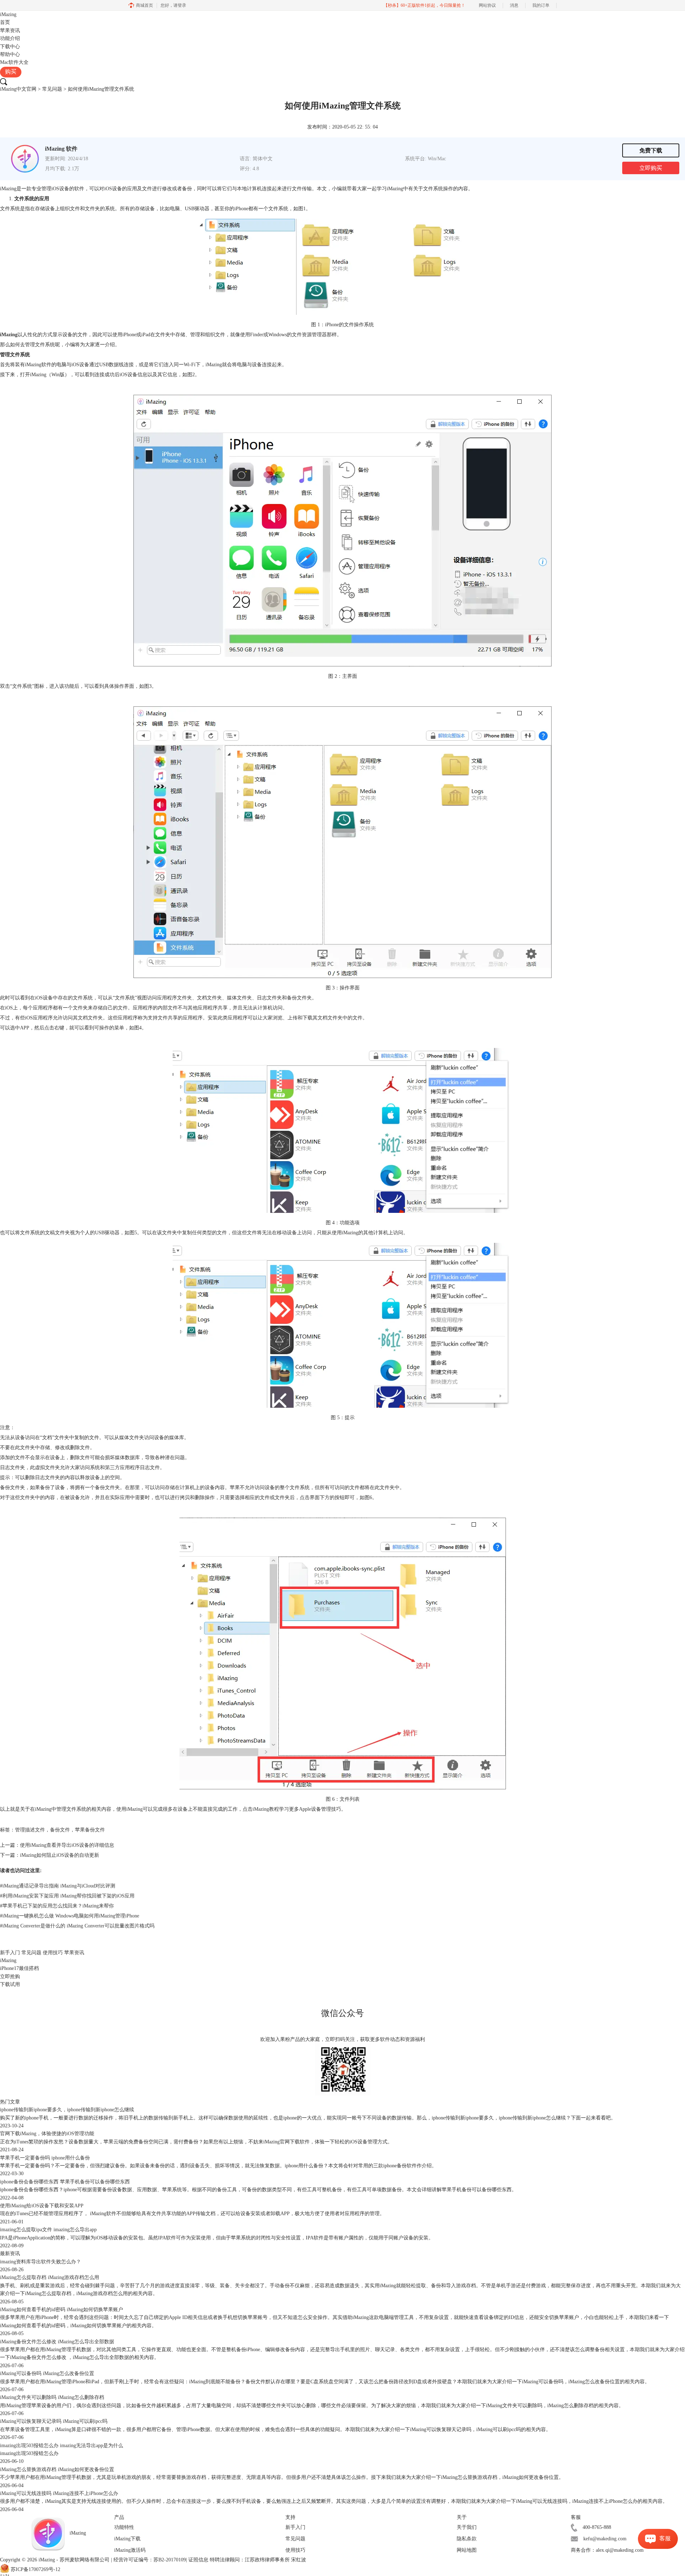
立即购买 (651, 168)
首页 (5, 22)
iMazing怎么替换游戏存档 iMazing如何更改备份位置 (57, 2469)
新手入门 (10, 1953)
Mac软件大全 (14, 62)
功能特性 (124, 2527)
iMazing (8, 14)
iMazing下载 (127, 2539)
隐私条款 (467, 2539)
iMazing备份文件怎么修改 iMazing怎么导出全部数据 (57, 2342)
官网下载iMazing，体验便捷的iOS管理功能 (47, 2134)
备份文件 (60, 1830)
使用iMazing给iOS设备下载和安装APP (42, 2206)
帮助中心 (10, 54)
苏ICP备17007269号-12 (35, 2569)
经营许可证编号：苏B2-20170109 (150, 2560)
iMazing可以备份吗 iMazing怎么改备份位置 (47, 2373)
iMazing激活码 (130, 2550)
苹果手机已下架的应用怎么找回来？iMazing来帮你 (57, 1906)
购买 (11, 72)
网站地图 (467, 2550)
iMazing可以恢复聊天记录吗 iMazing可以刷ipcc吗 (54, 2421)
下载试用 (10, 1984)
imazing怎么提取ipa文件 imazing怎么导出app (48, 2230)
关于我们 (467, 2527)
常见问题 (52, 89)
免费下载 (651, 150)
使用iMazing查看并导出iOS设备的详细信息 (67, 1845)
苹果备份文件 (90, 1830)
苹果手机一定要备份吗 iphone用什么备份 (45, 2158)
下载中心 (10, 47)
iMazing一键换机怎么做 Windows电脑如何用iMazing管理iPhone (70, 1916)
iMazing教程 (266, 1809)
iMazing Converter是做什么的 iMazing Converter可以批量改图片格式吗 (77, 1926)
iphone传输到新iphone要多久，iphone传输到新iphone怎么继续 (67, 2110)
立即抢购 (10, 1977)
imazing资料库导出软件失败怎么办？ (40, 2262)
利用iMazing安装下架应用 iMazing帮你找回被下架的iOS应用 (67, 1896)
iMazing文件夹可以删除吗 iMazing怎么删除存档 (52, 2397)
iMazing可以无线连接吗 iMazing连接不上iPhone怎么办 (59, 2493)
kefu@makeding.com (605, 2539)
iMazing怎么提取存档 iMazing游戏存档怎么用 (50, 2277)
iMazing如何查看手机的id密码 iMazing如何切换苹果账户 (62, 2310)
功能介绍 (10, 38)
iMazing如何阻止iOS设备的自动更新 (60, 1855)
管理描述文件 (30, 1830)
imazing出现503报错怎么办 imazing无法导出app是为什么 (62, 2446)
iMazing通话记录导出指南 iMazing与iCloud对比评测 (58, 1886)
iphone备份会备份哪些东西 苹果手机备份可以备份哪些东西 (65, 2182)
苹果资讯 (10, 31)
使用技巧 (53, 1953)
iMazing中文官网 (18, 89)
